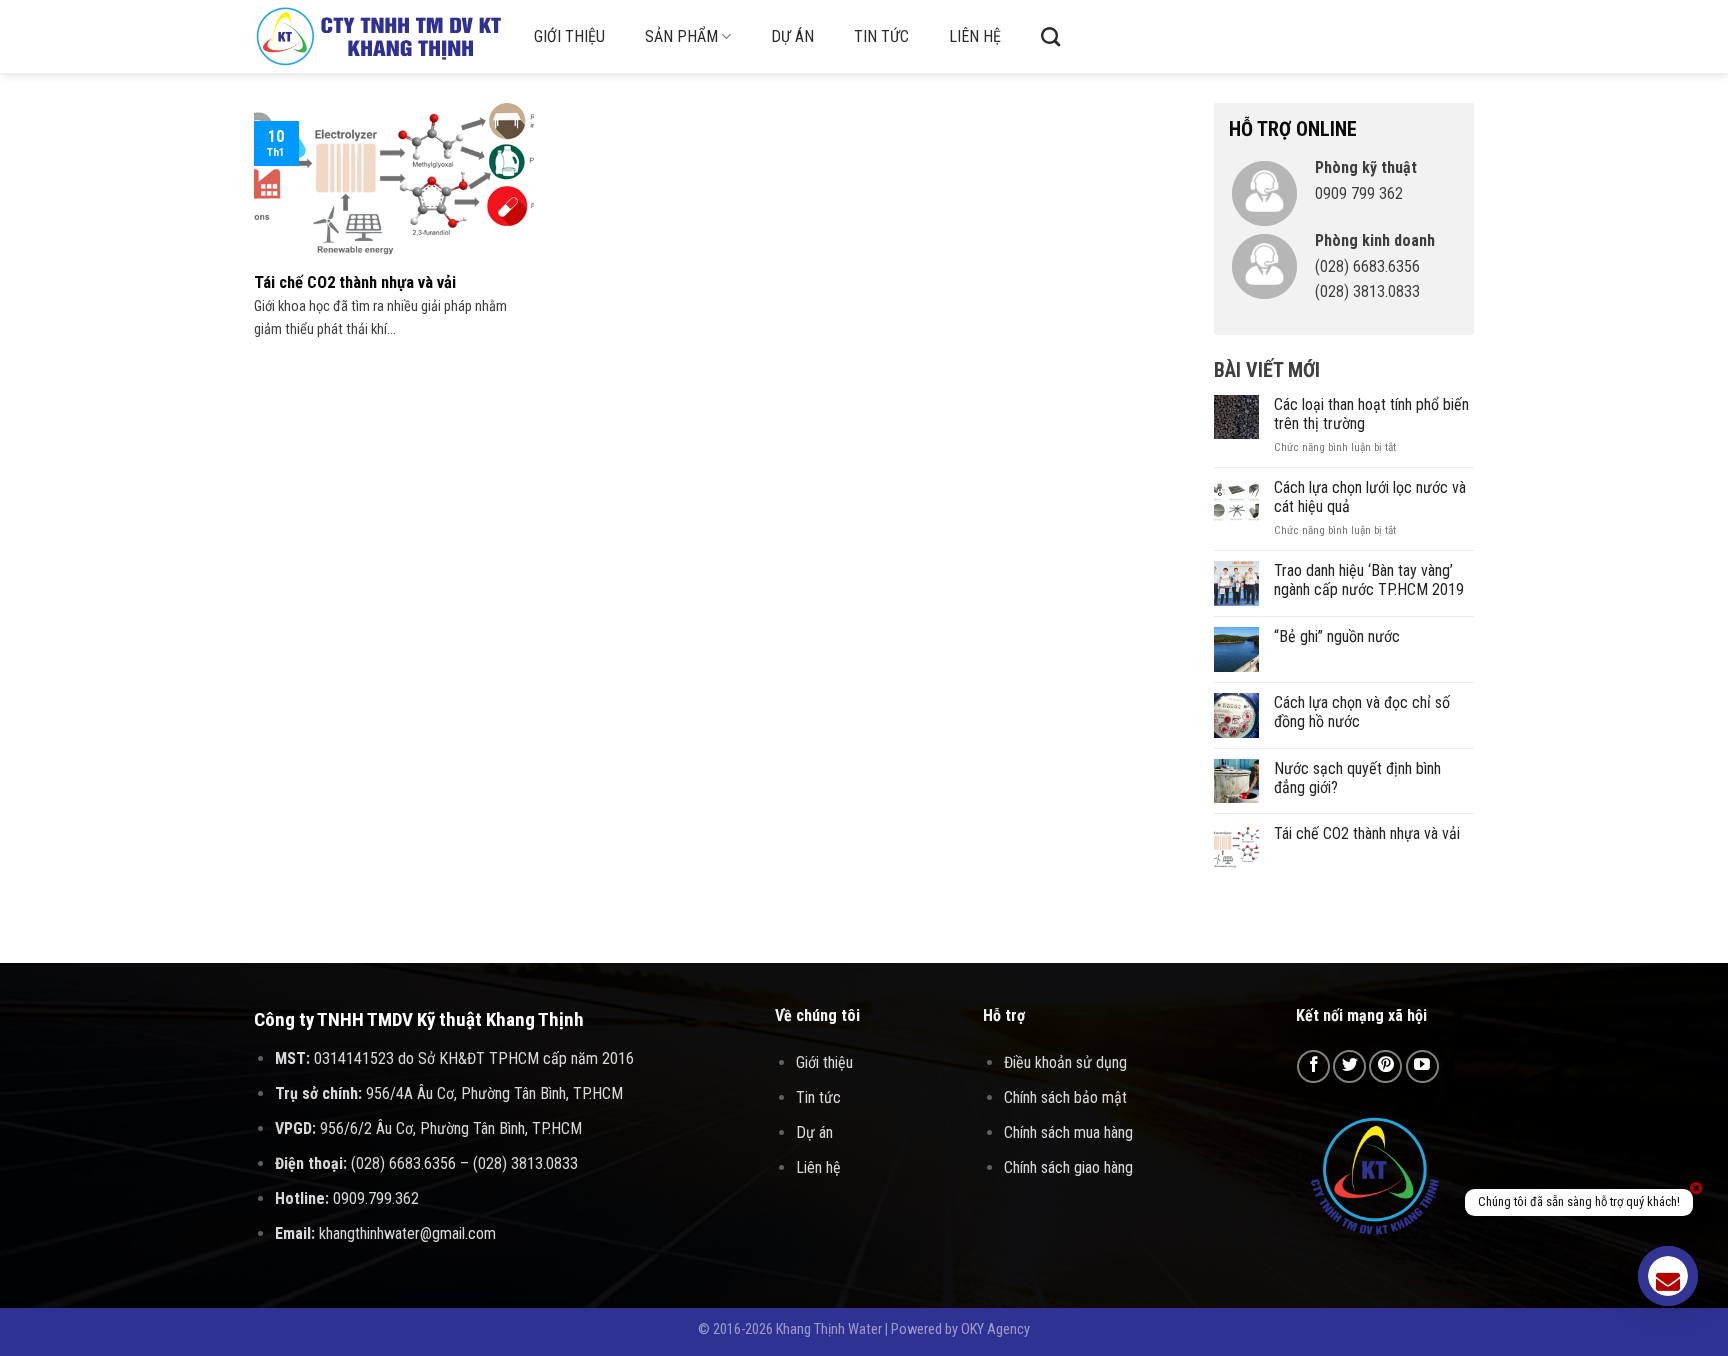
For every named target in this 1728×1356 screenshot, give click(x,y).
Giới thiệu (569, 36)
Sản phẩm (681, 36)
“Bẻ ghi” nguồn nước (1337, 636)
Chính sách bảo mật (1065, 1097)
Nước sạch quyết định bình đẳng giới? (1357, 778)
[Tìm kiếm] (1050, 36)
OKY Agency (995, 1329)
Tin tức (881, 36)
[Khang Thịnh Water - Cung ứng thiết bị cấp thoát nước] (379, 36)
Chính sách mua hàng (1068, 1132)
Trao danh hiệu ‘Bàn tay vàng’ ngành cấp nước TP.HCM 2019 (1369, 580)
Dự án (792, 36)
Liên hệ (975, 36)
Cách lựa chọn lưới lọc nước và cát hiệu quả (1370, 497)
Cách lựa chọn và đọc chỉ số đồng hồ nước (1362, 712)
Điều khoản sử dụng (1065, 1062)
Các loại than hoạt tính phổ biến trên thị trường (1371, 414)
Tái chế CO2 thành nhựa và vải (1367, 833)
